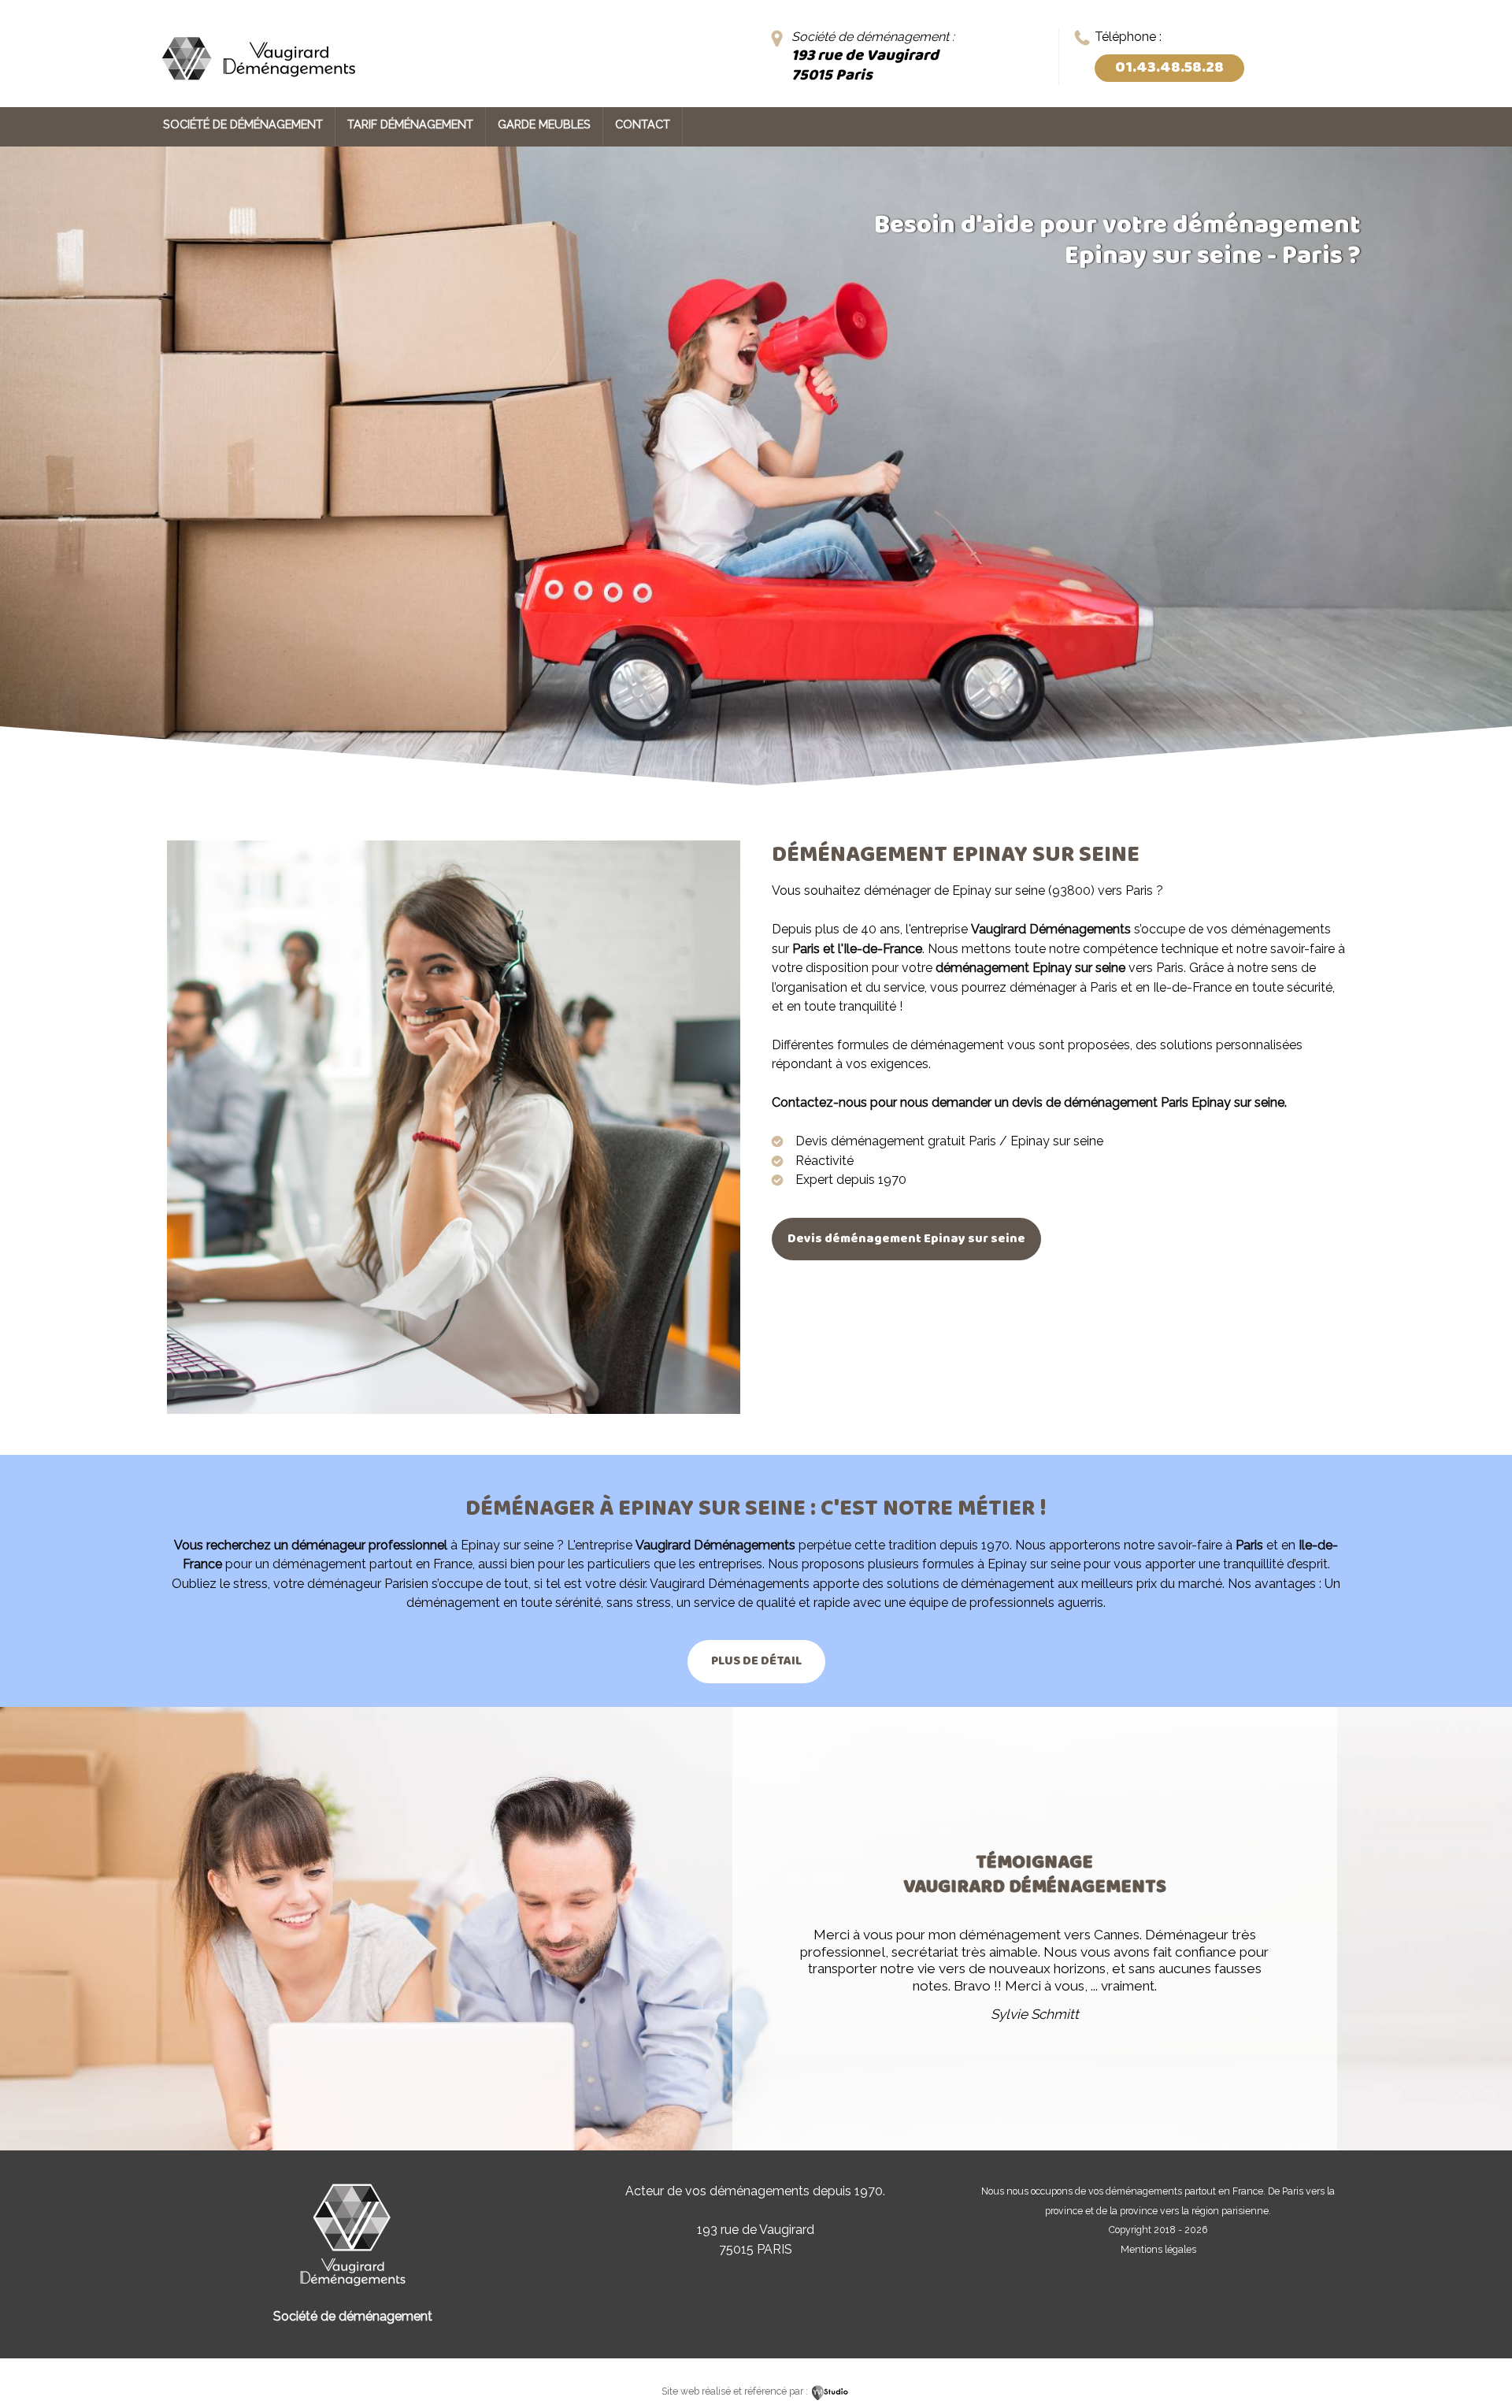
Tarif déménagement (410, 124)
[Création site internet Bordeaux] (830, 2391)
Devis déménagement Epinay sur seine (906, 1239)
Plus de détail (756, 1661)
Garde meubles (544, 124)
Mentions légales (1158, 2249)
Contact (643, 124)
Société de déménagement (243, 124)
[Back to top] (1479, 2363)
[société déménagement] (258, 85)
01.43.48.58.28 (1169, 68)
